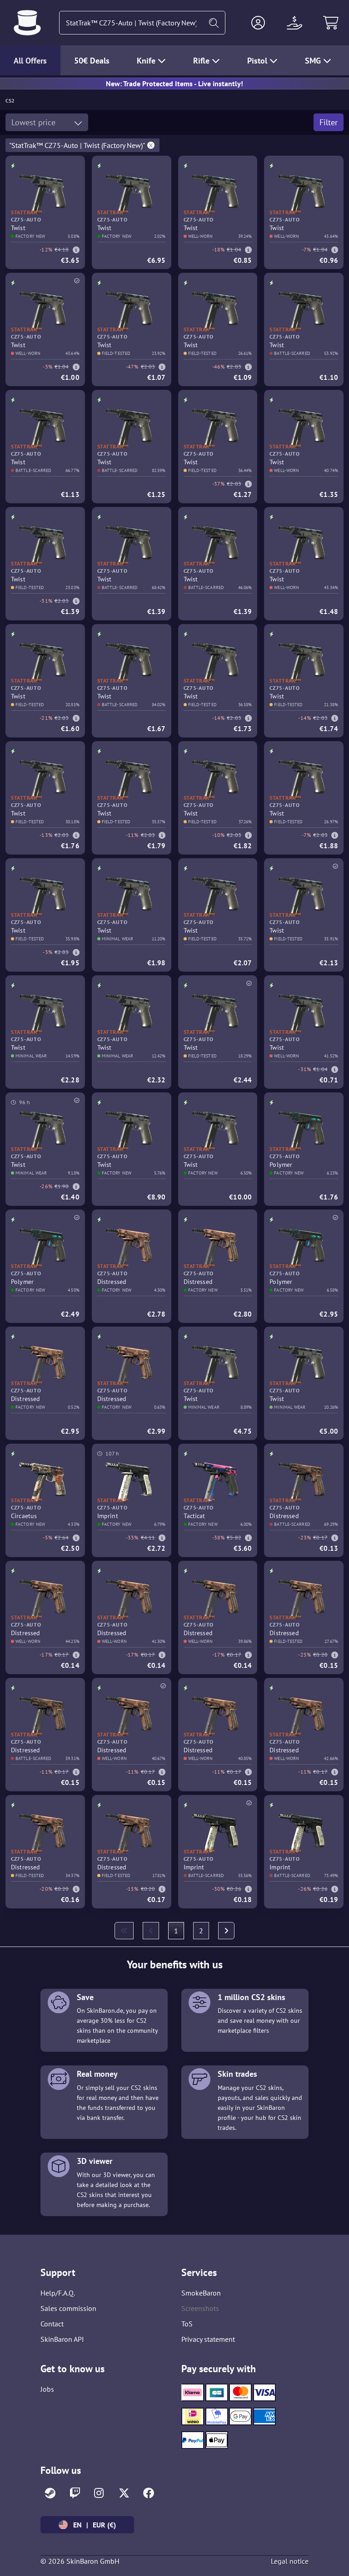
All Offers (30, 61)
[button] (258, 23)
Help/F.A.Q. (58, 2293)
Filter (329, 122)
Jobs (47, 2389)
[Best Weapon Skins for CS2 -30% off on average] (27, 23)
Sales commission (68, 2308)
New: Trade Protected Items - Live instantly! (174, 84)
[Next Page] (226, 1931)
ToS (187, 2324)
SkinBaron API (62, 2339)
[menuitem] (124, 1931)
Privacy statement (208, 2339)
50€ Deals (92, 61)
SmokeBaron (201, 2293)
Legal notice (290, 2561)
